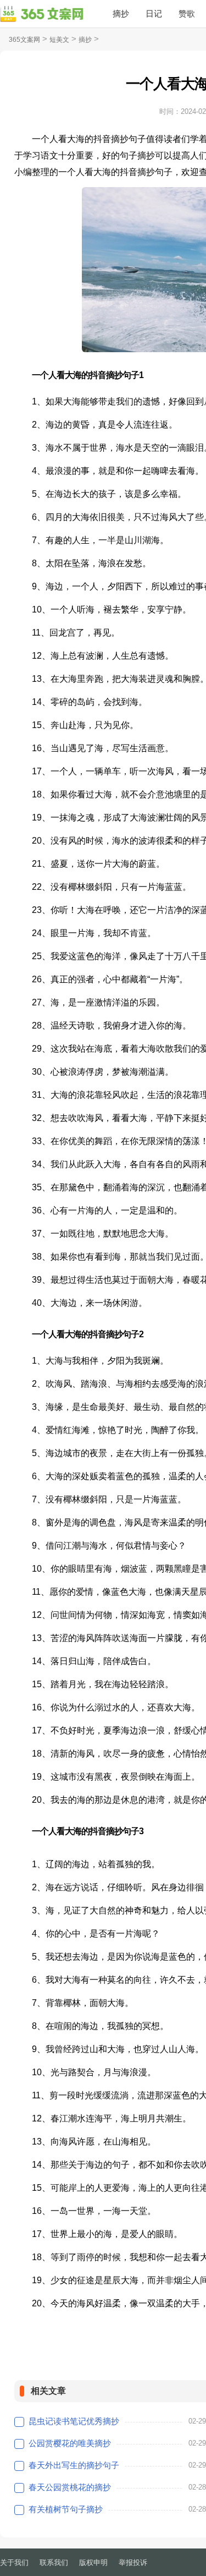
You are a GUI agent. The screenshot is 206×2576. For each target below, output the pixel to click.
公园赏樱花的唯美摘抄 (70, 2443)
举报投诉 (133, 2563)
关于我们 (14, 2563)
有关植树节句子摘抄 (66, 2509)
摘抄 (121, 13)
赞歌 (187, 13)
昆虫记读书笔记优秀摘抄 (74, 2421)
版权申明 (93, 2563)
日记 (154, 13)
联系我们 (54, 2563)
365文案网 (24, 40)
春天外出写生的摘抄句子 (74, 2465)
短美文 (59, 40)
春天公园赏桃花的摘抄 (70, 2487)
